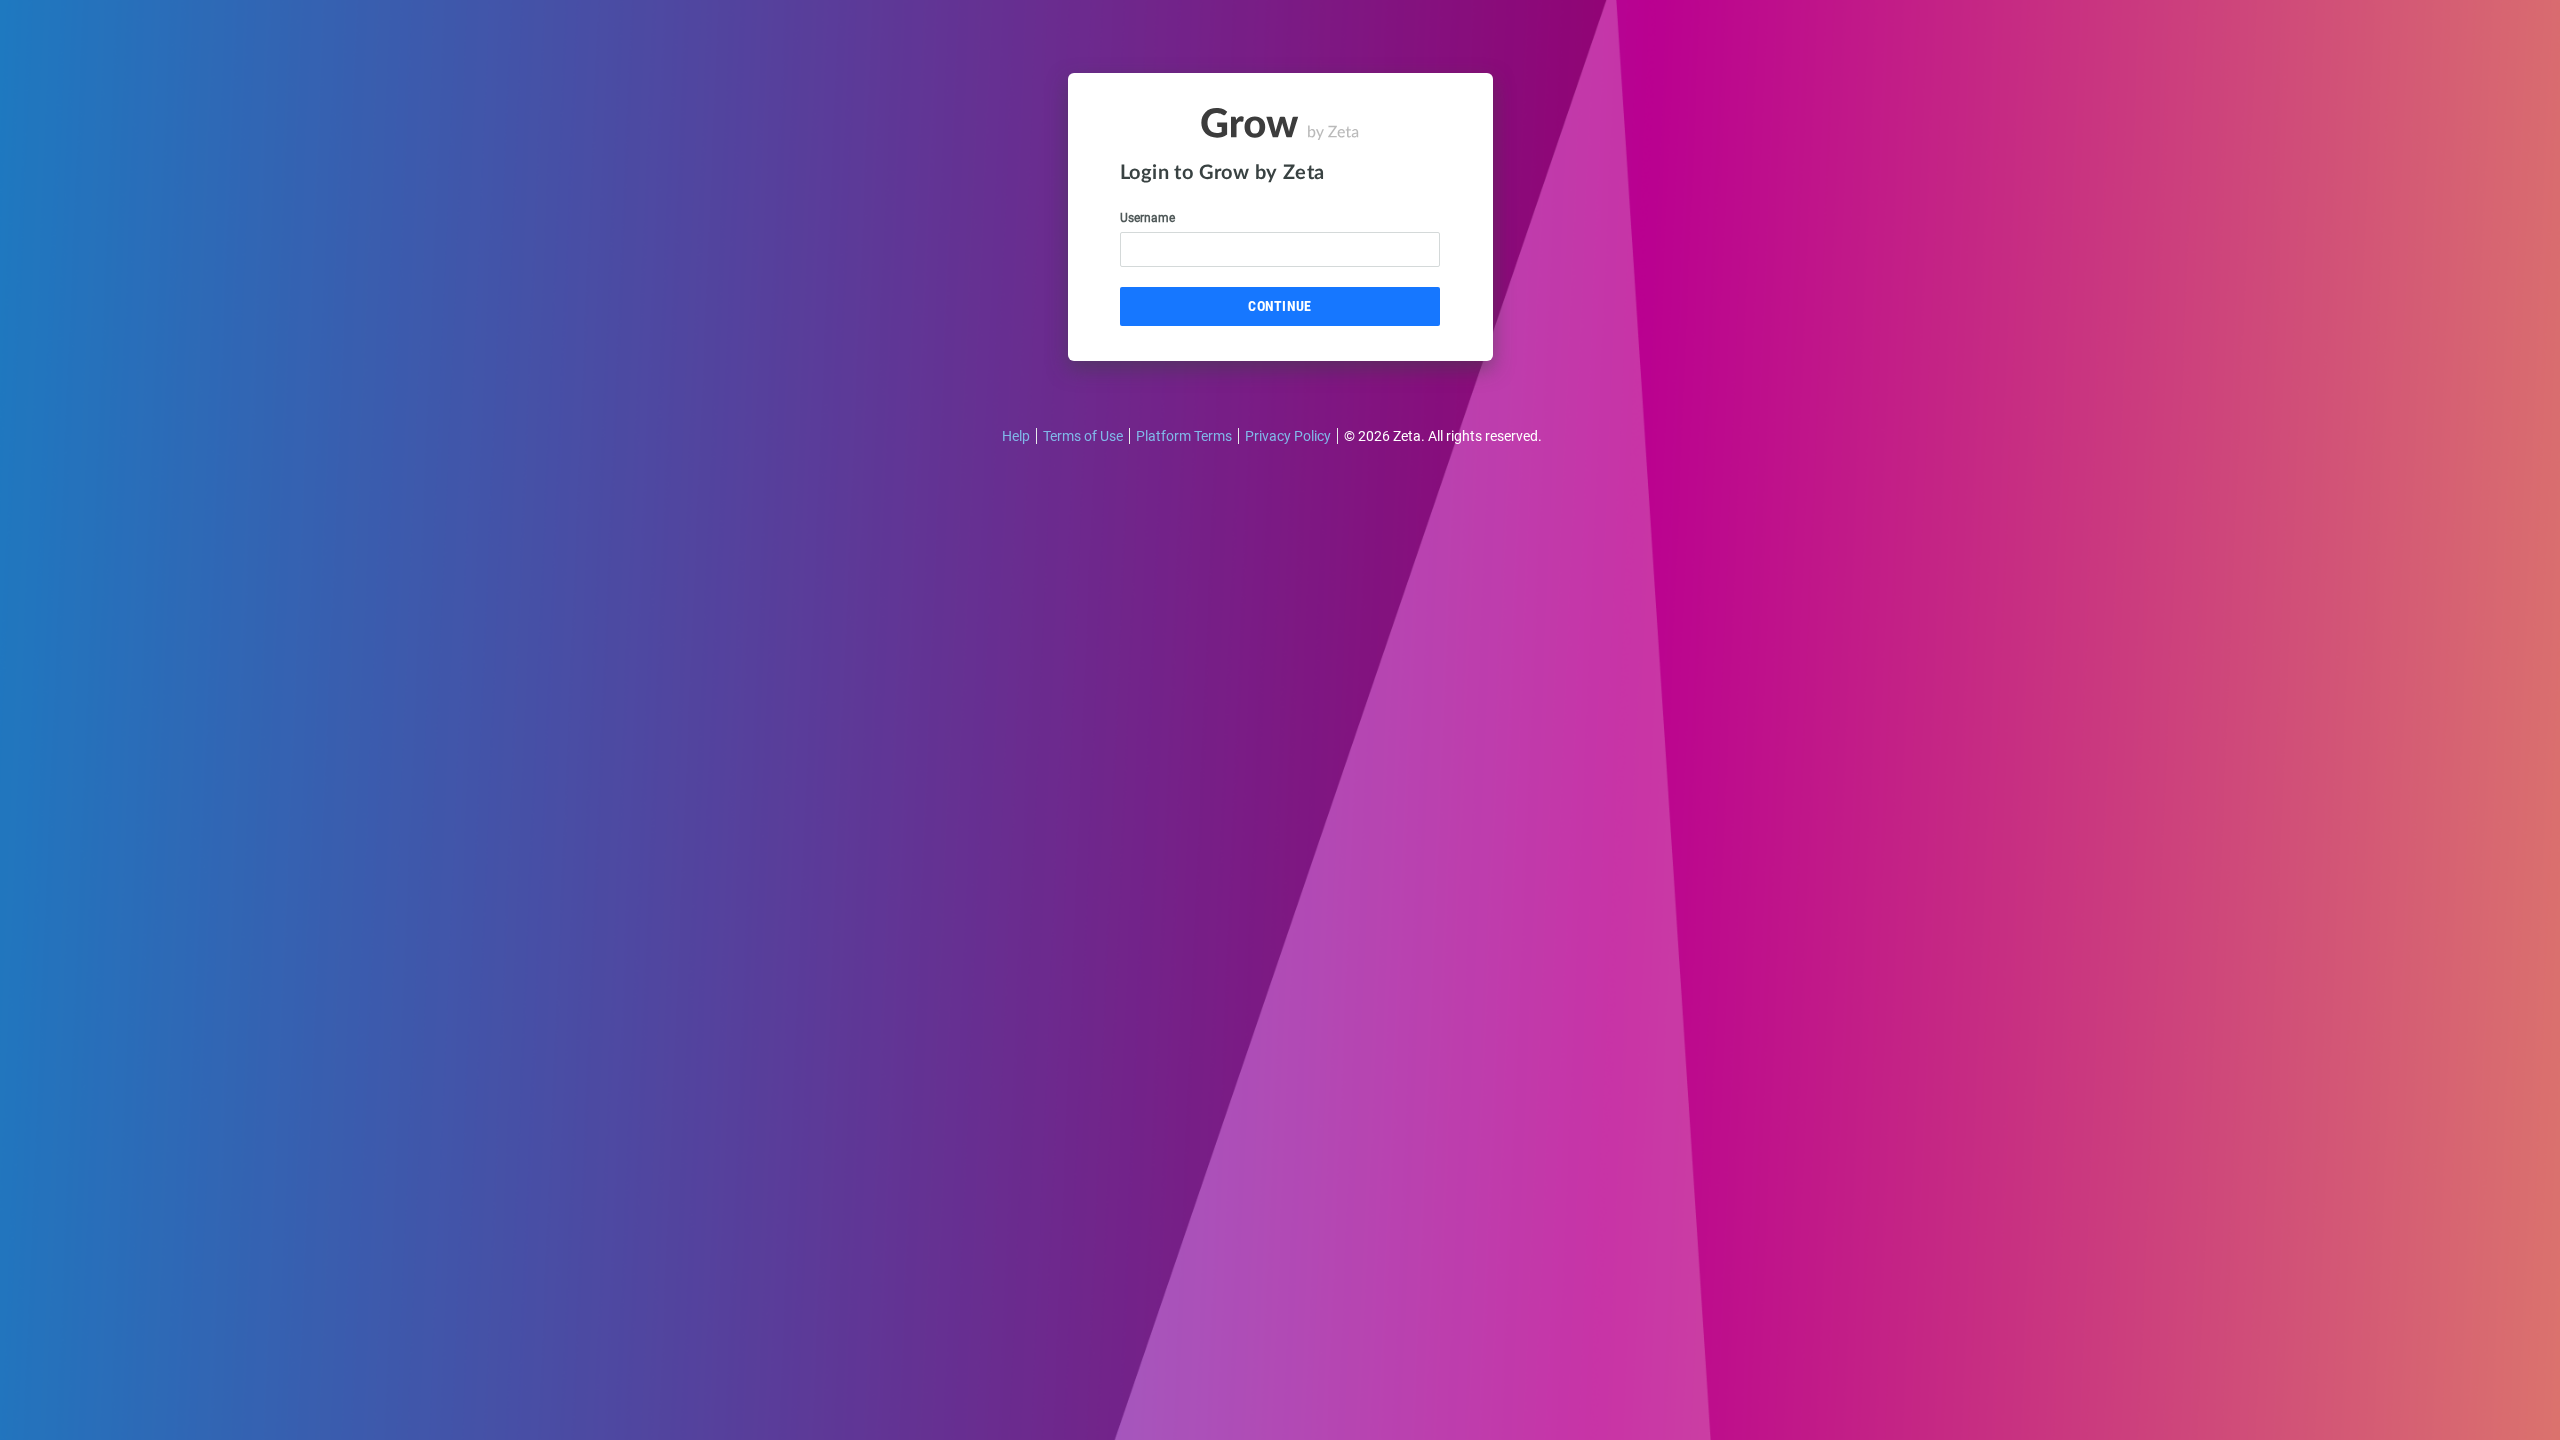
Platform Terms (1184, 436)
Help (1016, 436)
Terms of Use (1083, 436)
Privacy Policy (1288, 436)
